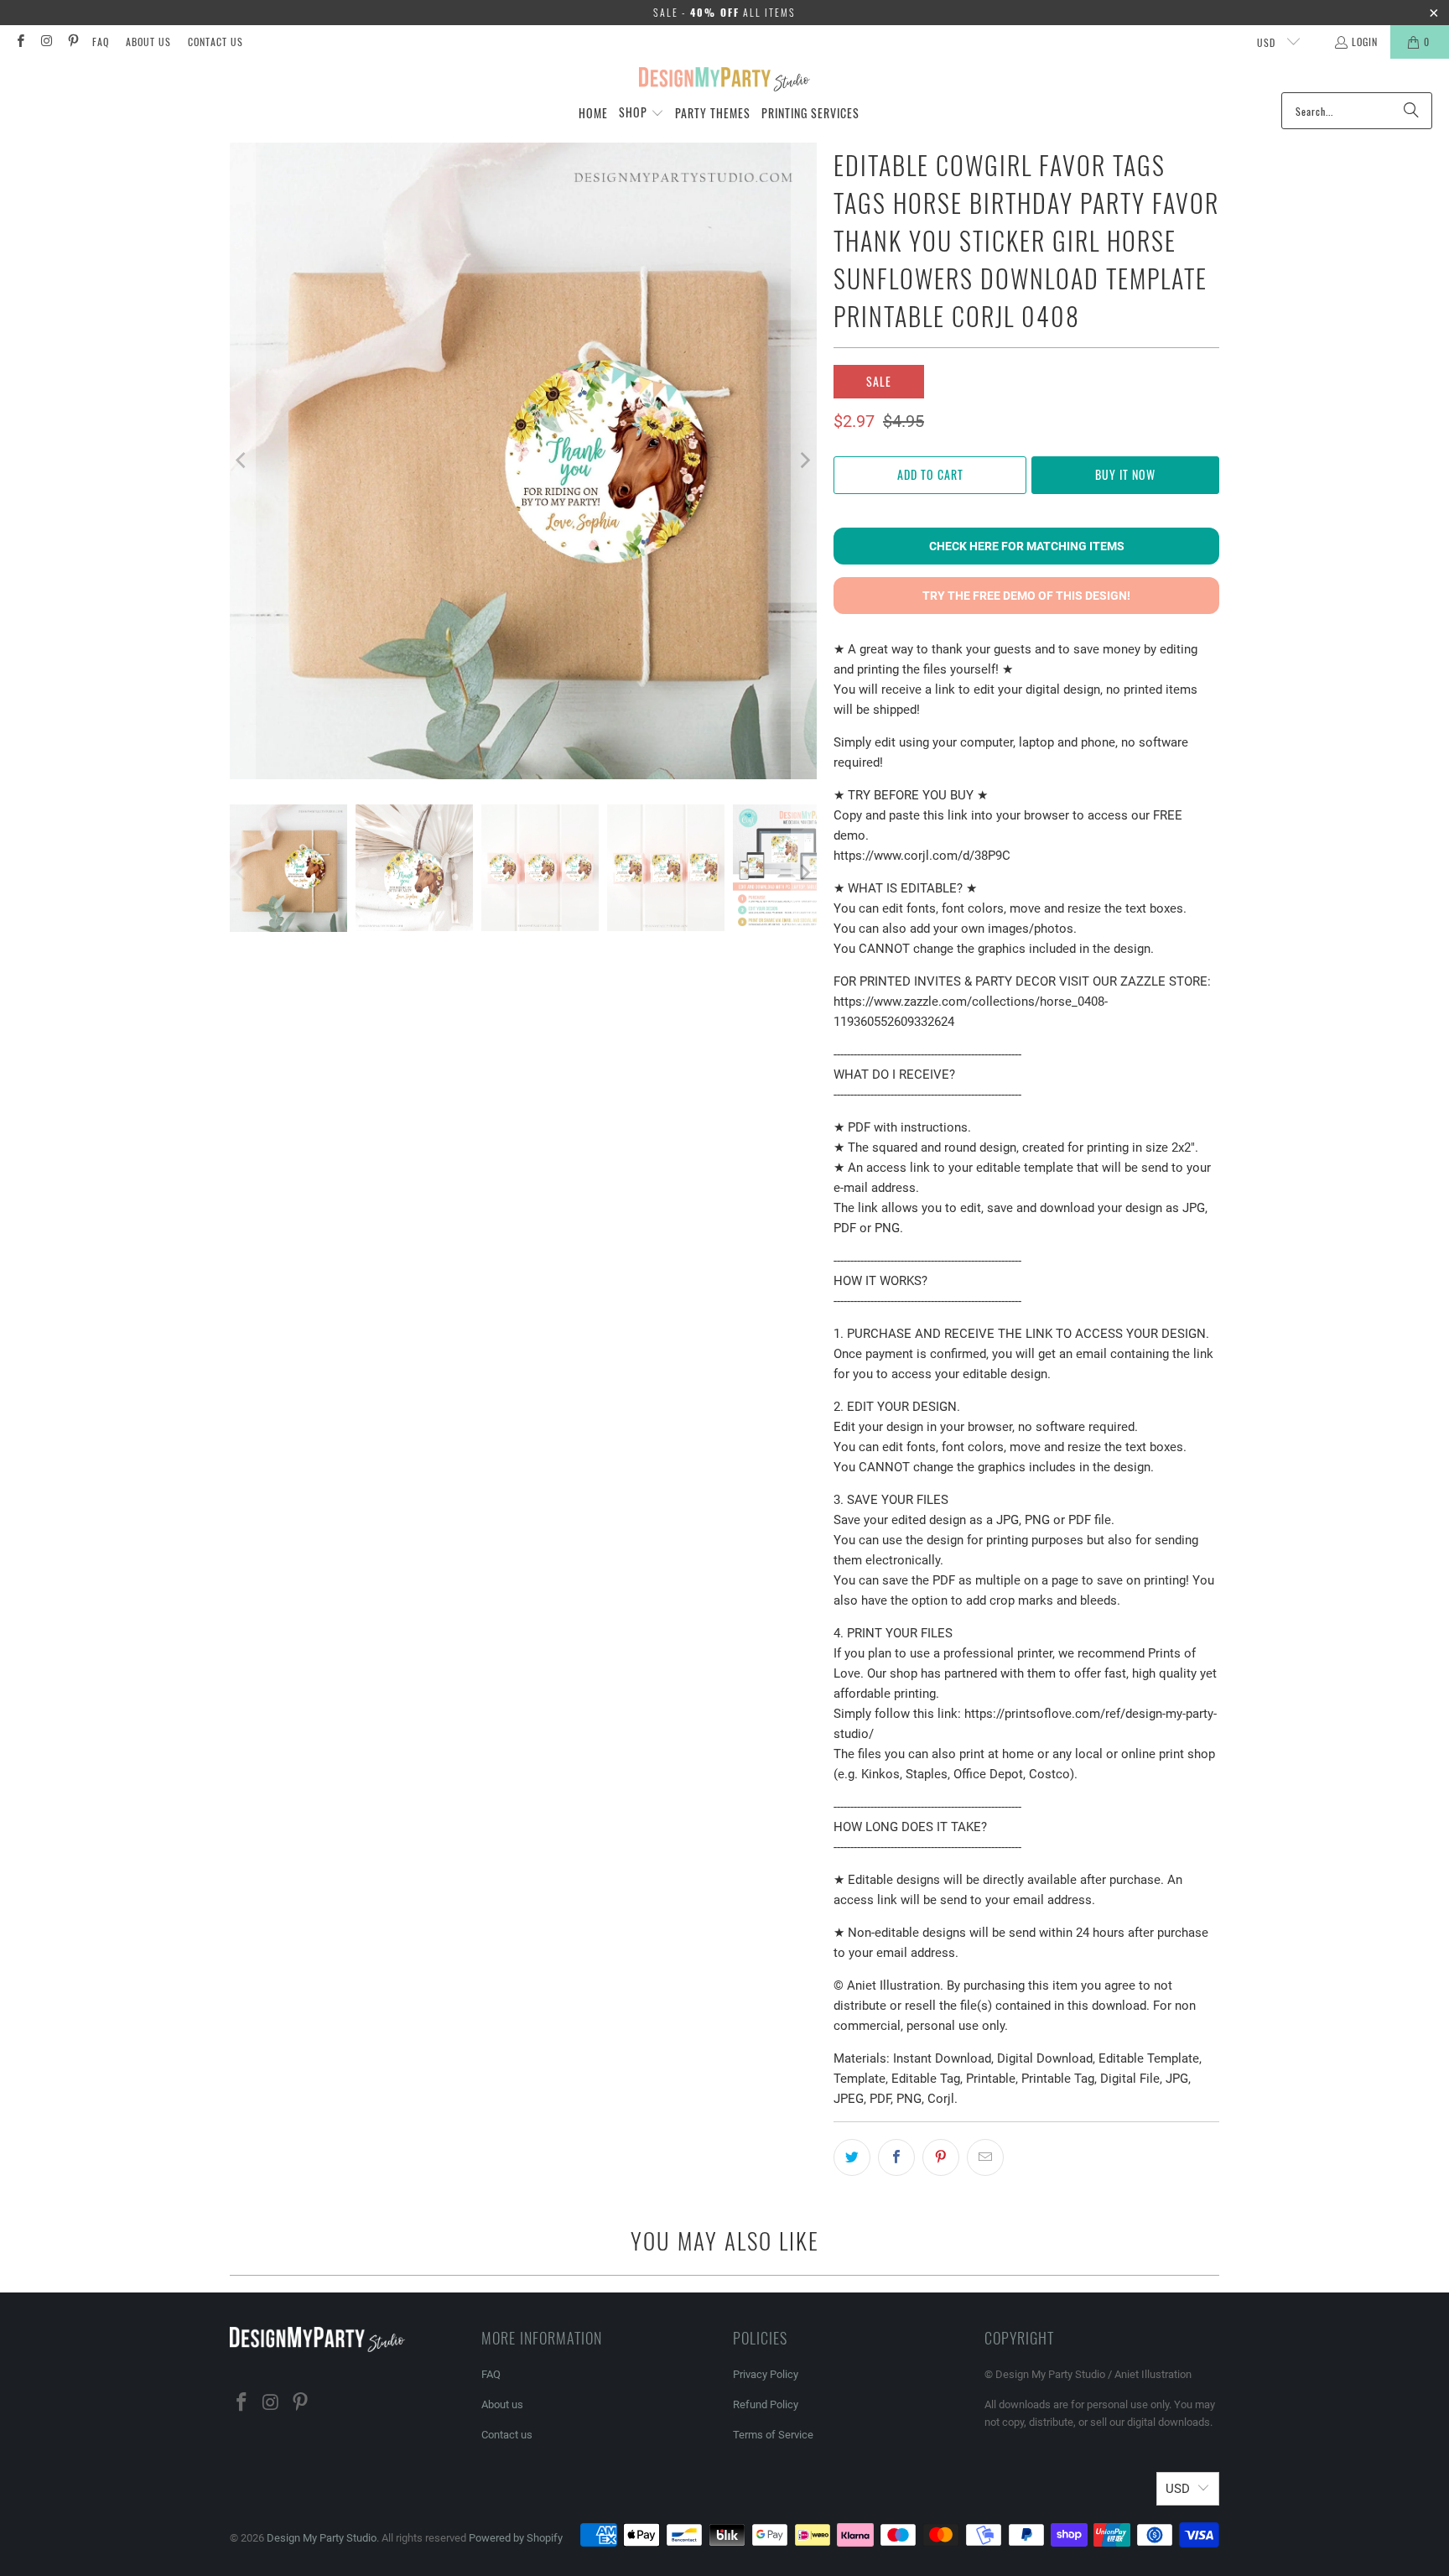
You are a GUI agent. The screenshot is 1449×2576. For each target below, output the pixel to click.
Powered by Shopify (516, 2538)
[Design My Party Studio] (725, 80)
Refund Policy (766, 2404)
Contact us (216, 42)
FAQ (101, 42)
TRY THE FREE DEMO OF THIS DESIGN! (1026, 596)
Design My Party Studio (322, 2538)
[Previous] (242, 461)
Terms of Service (773, 2435)
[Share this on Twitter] (852, 2157)
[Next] (804, 461)
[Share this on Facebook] (896, 2157)
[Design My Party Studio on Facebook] (20, 42)
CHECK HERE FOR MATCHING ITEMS (1027, 546)
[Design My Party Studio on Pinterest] (73, 42)
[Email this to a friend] (985, 2157)
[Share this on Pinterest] (941, 2157)
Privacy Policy (766, 2374)
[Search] (1411, 111)
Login (1365, 42)
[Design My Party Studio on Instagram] (46, 42)
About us (148, 42)
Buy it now (1125, 474)
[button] (641, 113)
